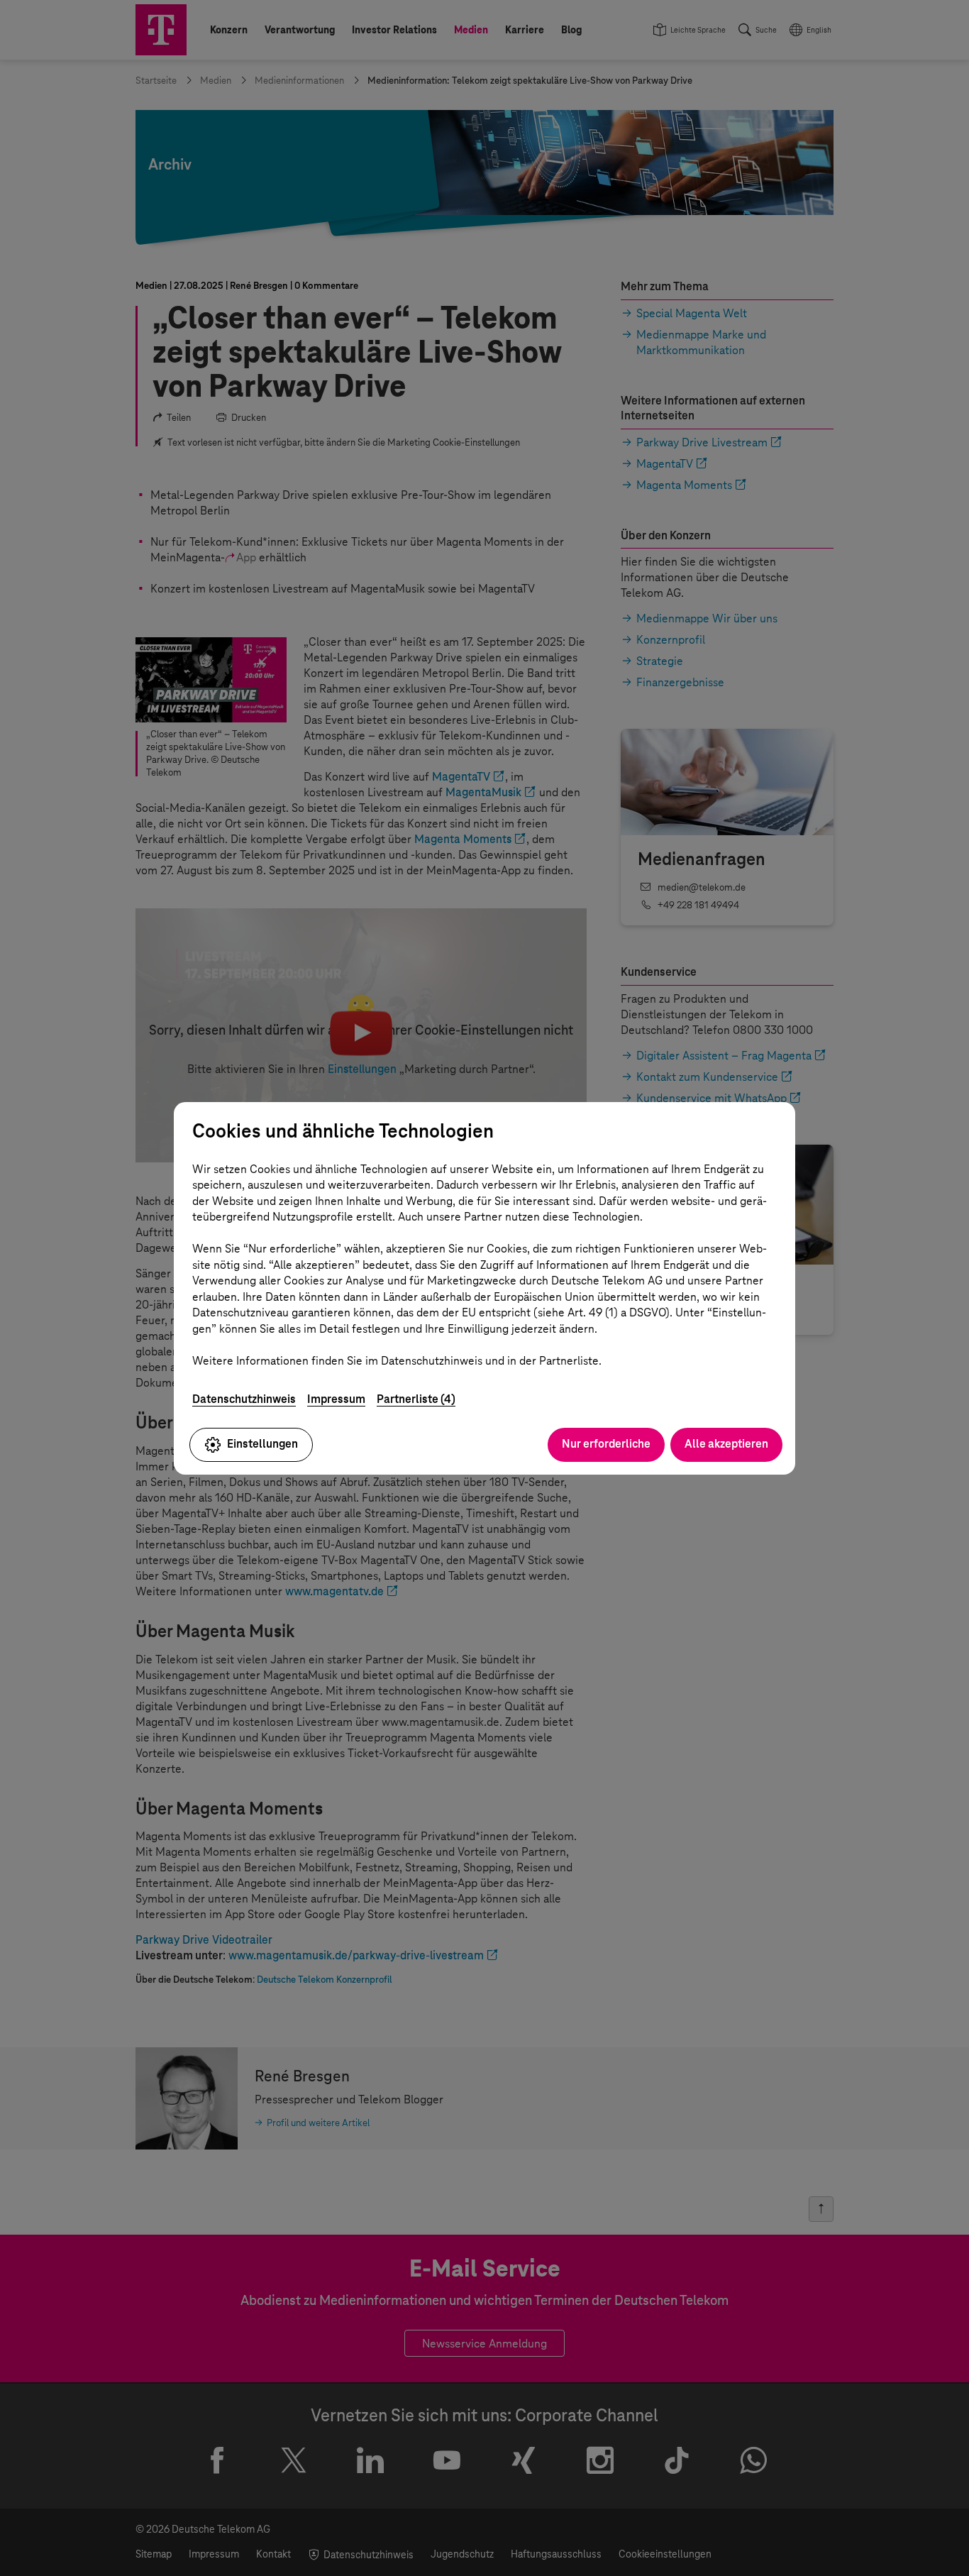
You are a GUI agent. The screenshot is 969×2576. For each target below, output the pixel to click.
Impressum (336, 1399)
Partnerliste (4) (416, 1399)
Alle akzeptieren (726, 1444)
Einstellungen (262, 1444)
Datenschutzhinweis (244, 1399)
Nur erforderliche (606, 1444)
